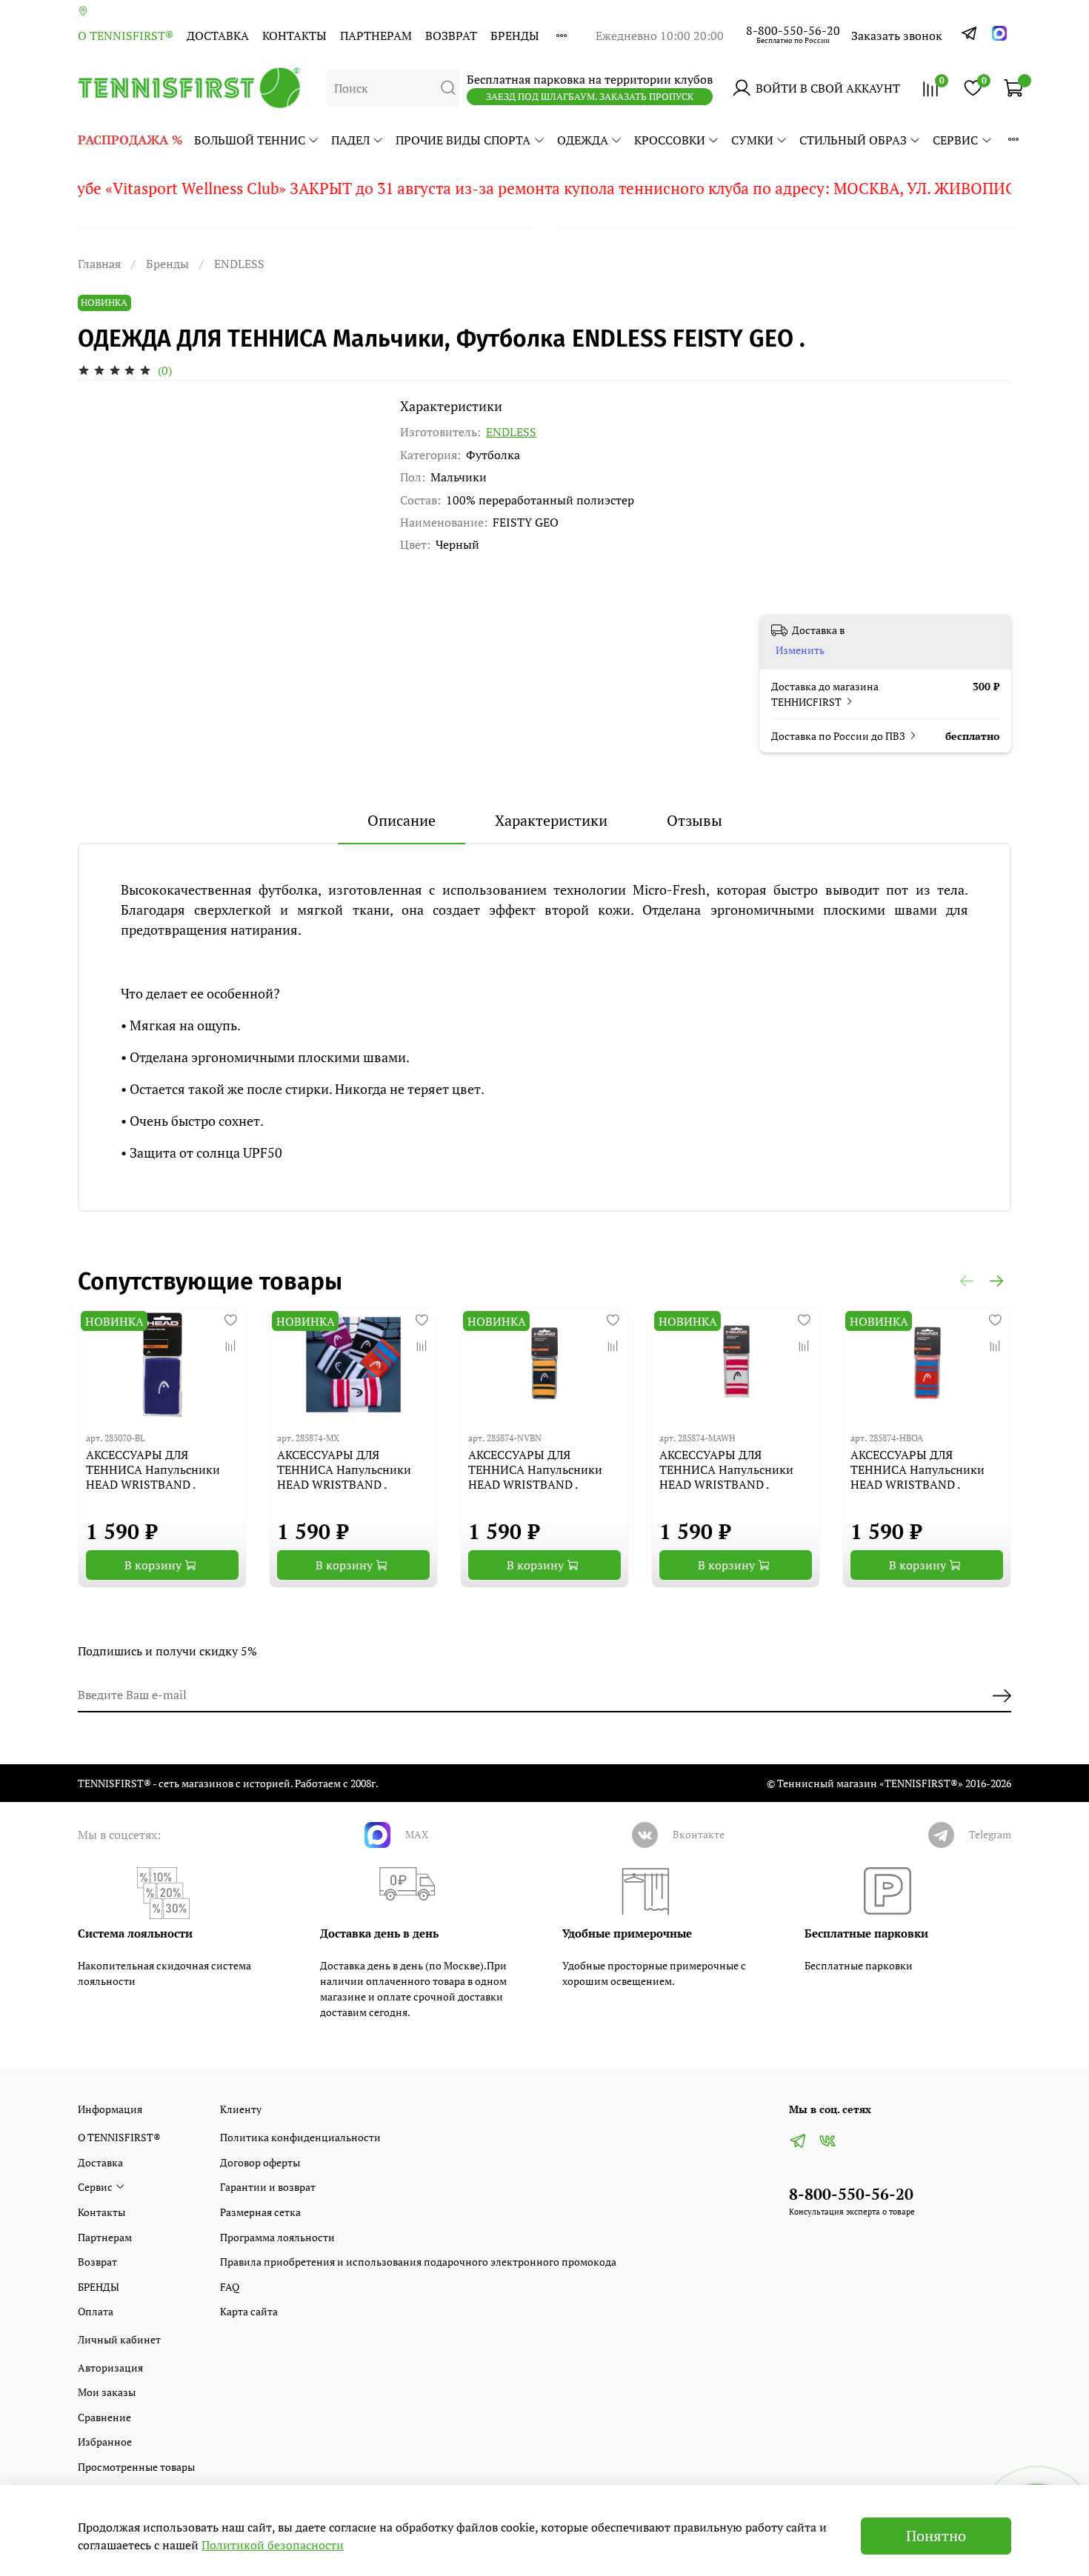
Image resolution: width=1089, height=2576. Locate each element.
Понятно (936, 2536)
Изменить (800, 650)
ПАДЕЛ (350, 140)
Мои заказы (107, 2392)
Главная (99, 264)
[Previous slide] (101, 398)
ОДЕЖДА (583, 140)
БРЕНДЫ (515, 36)
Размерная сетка (260, 2212)
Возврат (451, 36)
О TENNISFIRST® (126, 36)
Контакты (294, 36)
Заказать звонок (897, 36)
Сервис (955, 140)
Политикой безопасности (273, 2545)
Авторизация (110, 2368)
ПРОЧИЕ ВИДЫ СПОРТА (463, 140)
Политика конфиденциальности (300, 2137)
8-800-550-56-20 (793, 30)
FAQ (230, 2287)
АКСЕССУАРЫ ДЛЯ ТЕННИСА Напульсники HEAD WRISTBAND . (153, 1469)
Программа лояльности (277, 2237)
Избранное (105, 2442)
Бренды (167, 264)
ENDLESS (239, 264)
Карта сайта (249, 2311)
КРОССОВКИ (670, 140)
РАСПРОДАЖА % (130, 140)
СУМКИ (752, 140)
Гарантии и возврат (268, 2187)
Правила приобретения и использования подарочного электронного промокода (418, 2262)
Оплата (96, 2311)
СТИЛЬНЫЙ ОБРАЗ (853, 140)
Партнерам (376, 36)
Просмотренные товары (136, 2467)
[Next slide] (353, 398)
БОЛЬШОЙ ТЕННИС (250, 140)
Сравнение (104, 2417)
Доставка (218, 36)
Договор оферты (260, 2162)
